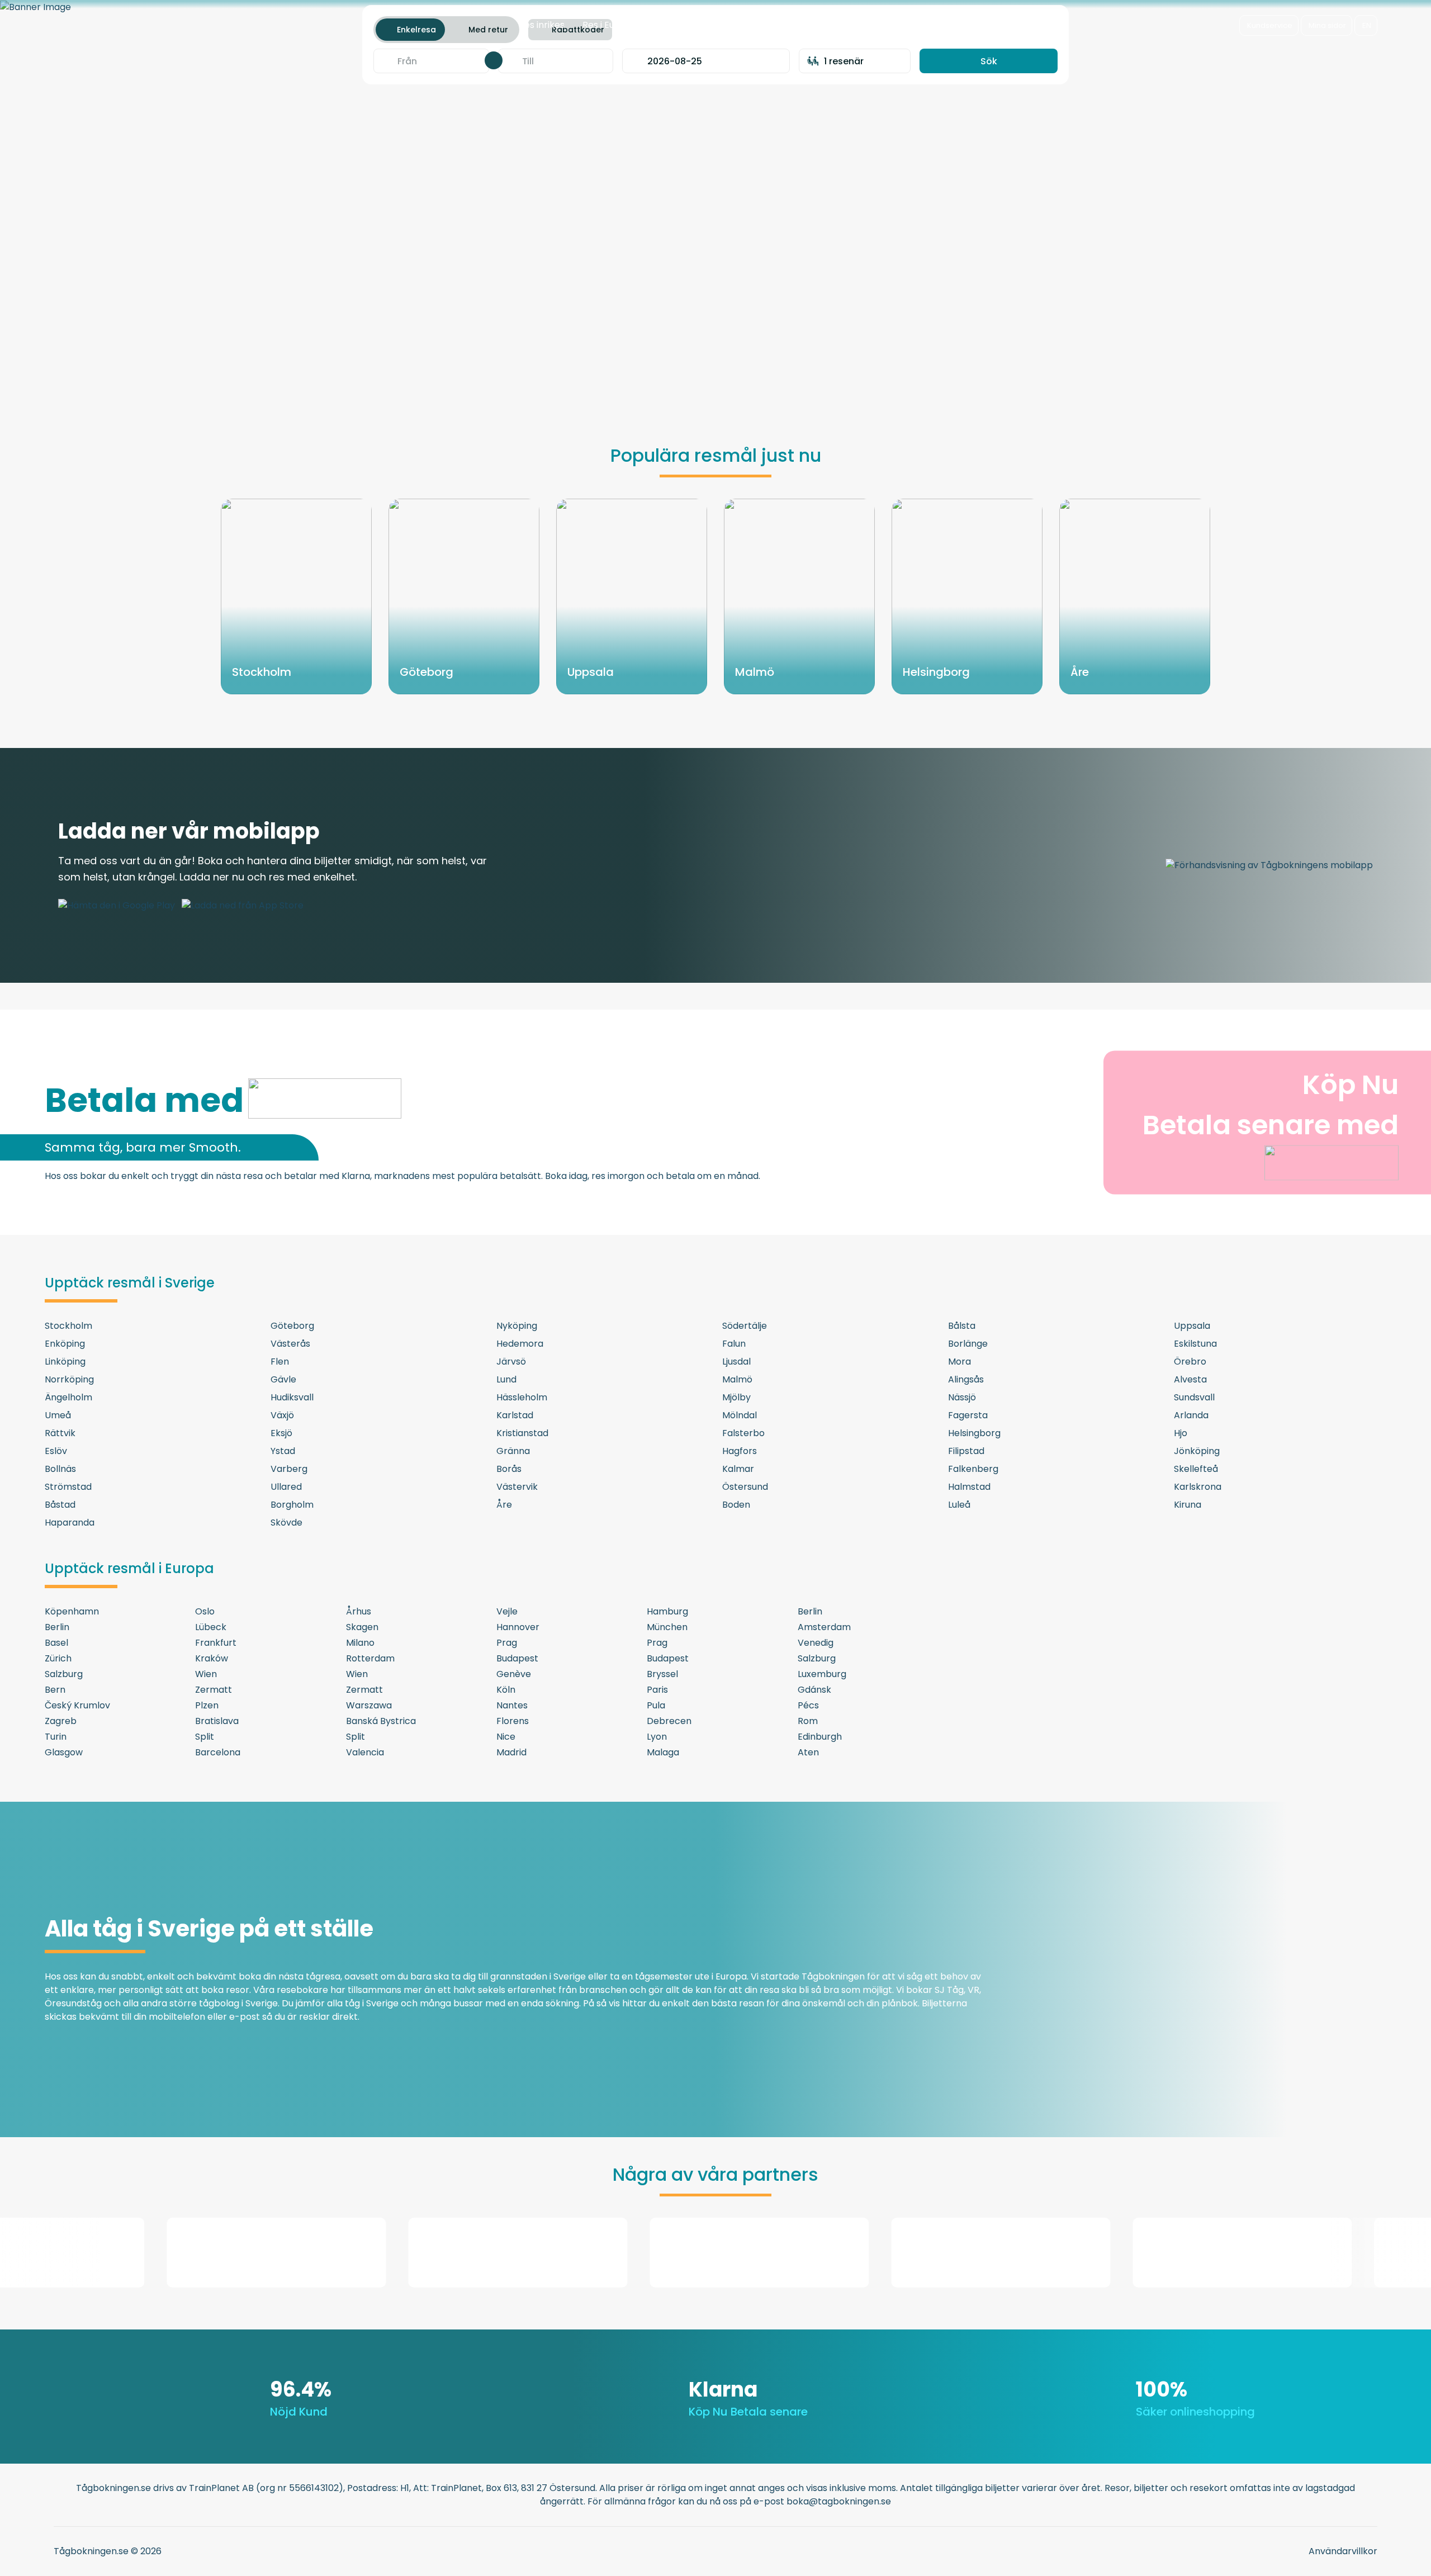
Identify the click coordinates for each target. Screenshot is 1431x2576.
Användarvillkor (1343, 2551)
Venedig (816, 1643)
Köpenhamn (72, 1611)
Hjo (1181, 1433)
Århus (359, 1611)
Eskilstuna (1195, 1344)
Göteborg (292, 1326)
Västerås (290, 1344)
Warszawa (369, 1705)
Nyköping (517, 1326)
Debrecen (669, 1721)
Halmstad (969, 1487)
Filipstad (966, 1451)
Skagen (362, 1627)
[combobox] (432, 61)
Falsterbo (743, 1433)
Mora (959, 1362)
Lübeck (211, 1627)
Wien (206, 1674)
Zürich (58, 1658)
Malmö (737, 1379)
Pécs (808, 1705)
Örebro (1190, 1362)
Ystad (283, 1451)
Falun (734, 1344)
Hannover (518, 1627)
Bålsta (962, 1326)
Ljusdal (736, 1362)
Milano (360, 1643)
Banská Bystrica (381, 1721)
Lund (506, 1379)
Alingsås (966, 1379)
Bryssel (662, 1674)
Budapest (517, 1658)
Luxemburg (822, 1674)
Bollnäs (60, 1469)
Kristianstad (522, 1433)
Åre (504, 1505)
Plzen (207, 1705)
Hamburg (667, 1611)
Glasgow (64, 1752)
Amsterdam (824, 1627)
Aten (808, 1752)
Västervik (517, 1487)
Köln (506, 1690)
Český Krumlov (77, 1705)
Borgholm (292, 1505)
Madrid (511, 1752)
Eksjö (281, 1433)
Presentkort (748, 25)
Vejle (507, 1611)
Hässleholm (522, 1397)
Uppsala (1192, 1326)
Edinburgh (820, 1737)
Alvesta (1190, 1379)
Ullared (286, 1487)
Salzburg (817, 1658)
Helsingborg (974, 1433)
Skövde (286, 1523)
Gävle (283, 1379)
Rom (808, 1721)
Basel (56, 1643)
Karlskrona (1198, 1487)
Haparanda (70, 1523)
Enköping (65, 1344)
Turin (56, 1737)
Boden (736, 1505)
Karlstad (515, 1415)
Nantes (512, 1705)
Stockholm (68, 1326)
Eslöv (56, 1451)
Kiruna (1188, 1505)
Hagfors (740, 1451)
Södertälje (745, 1326)
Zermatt (214, 1690)
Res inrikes (542, 25)
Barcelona (218, 1752)
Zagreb (61, 1721)
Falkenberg (973, 1469)
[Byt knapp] (494, 60)
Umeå (58, 1415)
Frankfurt (216, 1643)
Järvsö (511, 1362)
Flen (280, 1362)
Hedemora (520, 1344)
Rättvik (60, 1433)
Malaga (663, 1752)
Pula (656, 1705)
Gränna (513, 1451)
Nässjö (962, 1397)
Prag (507, 1643)
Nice (506, 1737)
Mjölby (736, 1397)
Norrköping (69, 1379)
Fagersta (968, 1415)
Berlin (810, 1611)
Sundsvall (1194, 1397)
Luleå (959, 1505)
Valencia (365, 1752)
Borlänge (968, 1344)
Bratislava (217, 1721)
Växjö (282, 1415)
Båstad (60, 1505)
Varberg (289, 1469)
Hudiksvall (292, 1397)
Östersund (745, 1487)
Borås (509, 1469)
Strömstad (68, 1487)
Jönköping (1197, 1451)
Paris (657, 1690)
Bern (55, 1690)
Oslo (205, 1611)
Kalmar (738, 1469)
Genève (514, 1674)
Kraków (212, 1658)
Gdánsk (814, 1690)
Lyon (657, 1737)
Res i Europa (609, 25)
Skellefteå (1196, 1469)
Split (205, 1737)
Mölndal (740, 1415)
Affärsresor (679, 25)
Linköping (65, 1362)
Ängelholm (68, 1397)
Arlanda (1191, 1415)
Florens (513, 1721)
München (667, 1627)
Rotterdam (370, 1658)
